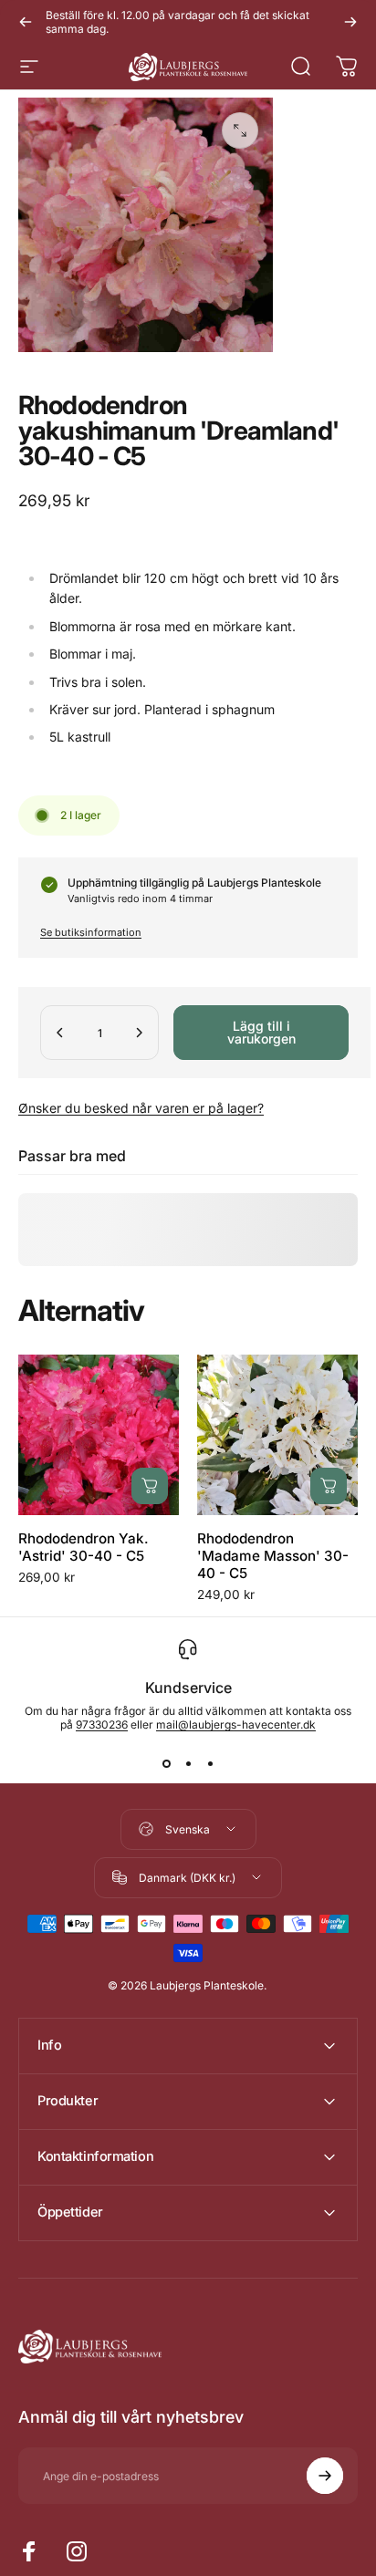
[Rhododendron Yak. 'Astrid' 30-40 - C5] (99, 1435)
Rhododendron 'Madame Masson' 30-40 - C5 (273, 1556)
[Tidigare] (26, 22)
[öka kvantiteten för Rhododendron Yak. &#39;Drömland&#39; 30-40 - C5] (139, 1033)
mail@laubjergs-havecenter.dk (236, 1724)
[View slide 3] (210, 1764)
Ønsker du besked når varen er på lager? (141, 1108)
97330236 (102, 1724)
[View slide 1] (166, 1764)
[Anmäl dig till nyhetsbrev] (325, 2476)
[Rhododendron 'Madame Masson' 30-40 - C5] (277, 1435)
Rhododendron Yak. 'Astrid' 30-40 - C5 (84, 1547)
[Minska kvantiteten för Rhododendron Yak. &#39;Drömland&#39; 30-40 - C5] (60, 1033)
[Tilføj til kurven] (150, 1486)
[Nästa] (350, 22)
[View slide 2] (188, 1764)
